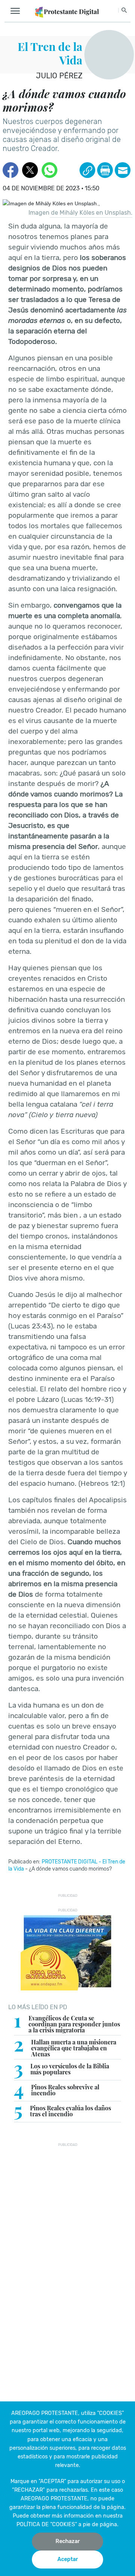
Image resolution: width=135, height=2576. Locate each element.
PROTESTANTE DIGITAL (70, 1862)
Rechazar (68, 2541)
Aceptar (68, 2559)
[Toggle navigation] (17, 11)
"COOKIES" (110, 2413)
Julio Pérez (59, 76)
